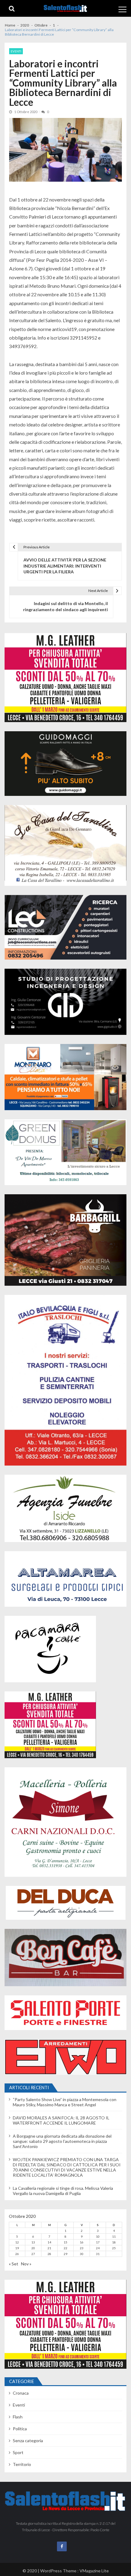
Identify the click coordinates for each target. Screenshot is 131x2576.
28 (49, 2254)
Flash (18, 2417)
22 (65, 2248)
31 (98, 2254)
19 (17, 2248)
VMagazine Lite (94, 2571)
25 (114, 2248)
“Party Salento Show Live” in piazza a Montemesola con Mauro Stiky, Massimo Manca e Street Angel (65, 2102)
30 (82, 2254)
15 (65, 2242)
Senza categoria (28, 2441)
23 (82, 2248)
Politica (20, 2429)
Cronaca (21, 2393)
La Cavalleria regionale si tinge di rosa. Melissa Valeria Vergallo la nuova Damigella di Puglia (63, 2191)
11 (114, 2236)
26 (17, 2254)
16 (82, 2242)
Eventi (16, 51)
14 (49, 2242)
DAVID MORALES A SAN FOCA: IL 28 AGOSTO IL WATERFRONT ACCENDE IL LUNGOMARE (61, 2120)
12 (17, 2242)
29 (65, 2254)
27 (33, 2254)
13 (33, 2242)
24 (98, 2248)
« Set (14, 2264)
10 (98, 2236)
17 (98, 2242)
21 (49, 2248)
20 (33, 2248)
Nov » (26, 2264)
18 (114, 2242)
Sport (18, 2452)
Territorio (22, 2464)
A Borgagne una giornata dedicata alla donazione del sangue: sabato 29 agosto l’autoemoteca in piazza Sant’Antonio (62, 2141)
